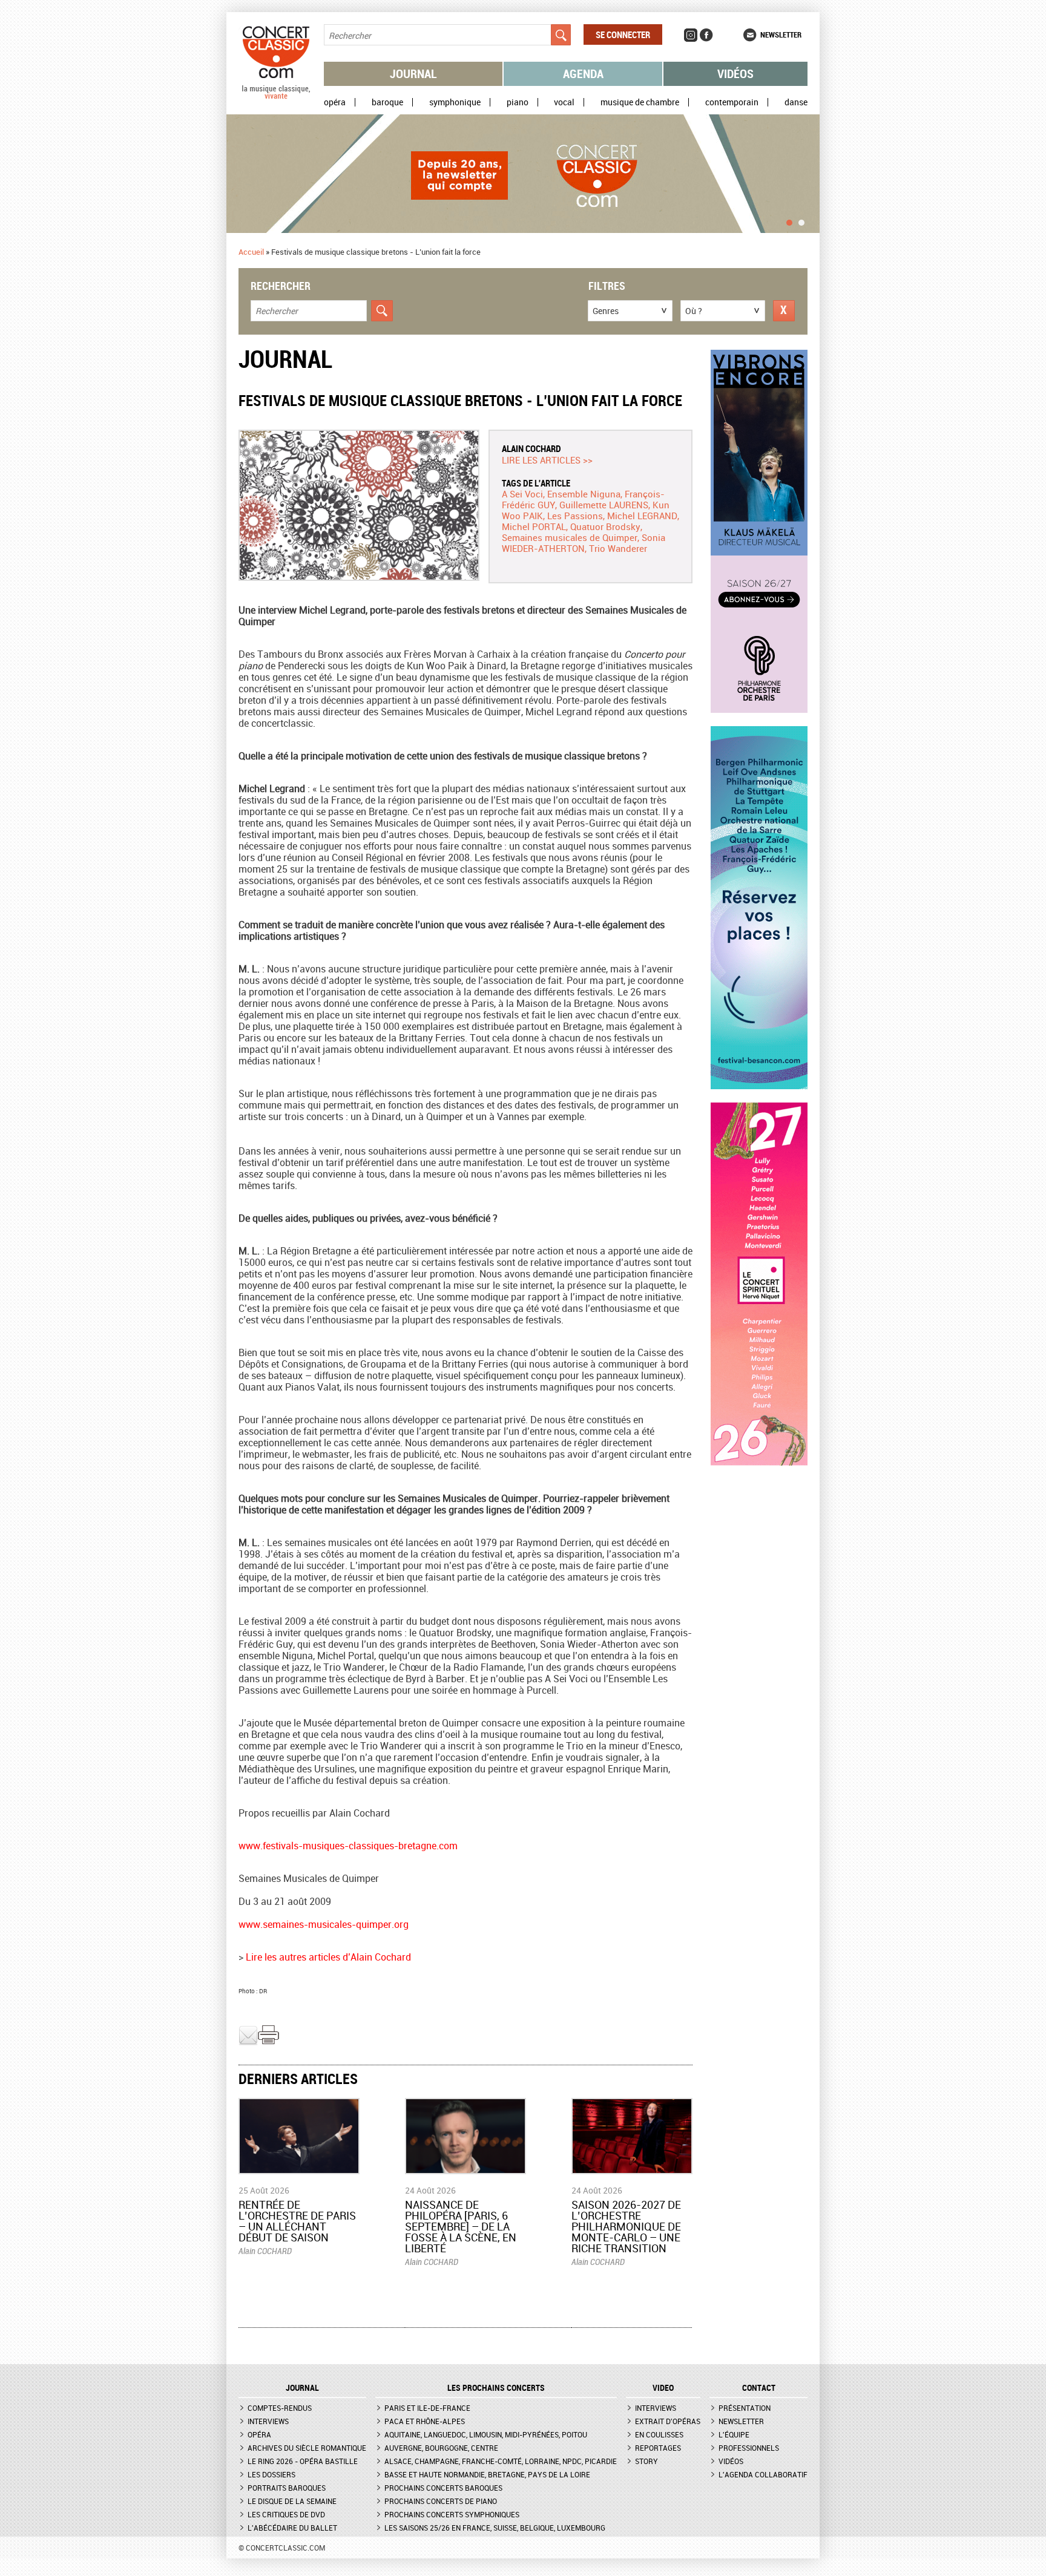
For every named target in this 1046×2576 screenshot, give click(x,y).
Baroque (387, 102)
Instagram (691, 35)
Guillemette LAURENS (604, 505)
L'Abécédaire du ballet (292, 2528)
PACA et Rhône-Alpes (425, 2421)
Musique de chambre (640, 102)
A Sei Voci (522, 494)
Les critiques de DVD (286, 2514)
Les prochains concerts (496, 2388)
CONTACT (759, 2388)
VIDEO (663, 2388)
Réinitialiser (784, 311)
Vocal (564, 102)
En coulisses (659, 2434)
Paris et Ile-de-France (427, 2408)
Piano (518, 102)
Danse (796, 102)
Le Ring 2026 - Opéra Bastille (303, 2461)
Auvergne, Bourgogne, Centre (441, 2448)
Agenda (583, 74)
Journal (413, 74)
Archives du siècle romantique (307, 2448)
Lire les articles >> (547, 460)
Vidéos (735, 74)
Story (646, 2461)
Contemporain (732, 102)
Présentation (745, 2408)
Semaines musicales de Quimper (570, 537)
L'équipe (734, 2434)
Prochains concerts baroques (443, 2488)
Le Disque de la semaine (292, 2501)
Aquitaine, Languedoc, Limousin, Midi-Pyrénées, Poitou (486, 2434)
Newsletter (781, 34)
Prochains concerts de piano (441, 2501)
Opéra (335, 102)
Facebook (706, 35)
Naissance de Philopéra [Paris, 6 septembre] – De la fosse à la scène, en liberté (461, 2226)
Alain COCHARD (531, 448)
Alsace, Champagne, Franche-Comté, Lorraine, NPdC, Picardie (501, 2461)
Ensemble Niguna (584, 494)
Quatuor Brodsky (605, 526)
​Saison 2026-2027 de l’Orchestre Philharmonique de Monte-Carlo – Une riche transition (626, 2226)
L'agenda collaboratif (763, 2474)
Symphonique (455, 102)
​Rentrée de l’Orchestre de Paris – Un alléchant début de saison (297, 2221)
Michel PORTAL (534, 526)
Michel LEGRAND (642, 516)
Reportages (658, 2448)
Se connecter (623, 34)
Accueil (251, 252)
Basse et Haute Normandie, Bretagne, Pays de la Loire (487, 2474)
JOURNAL (302, 2388)
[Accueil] (276, 96)
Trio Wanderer (618, 548)
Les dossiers (271, 2474)
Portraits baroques (287, 2488)
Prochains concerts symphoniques (452, 2514)
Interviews (268, 2421)
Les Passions (575, 516)
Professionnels (749, 2448)
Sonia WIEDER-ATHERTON (584, 543)
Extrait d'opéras (668, 2421)
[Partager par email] (248, 2042)
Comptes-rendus (280, 2408)
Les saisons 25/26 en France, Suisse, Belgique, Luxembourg (495, 2528)
